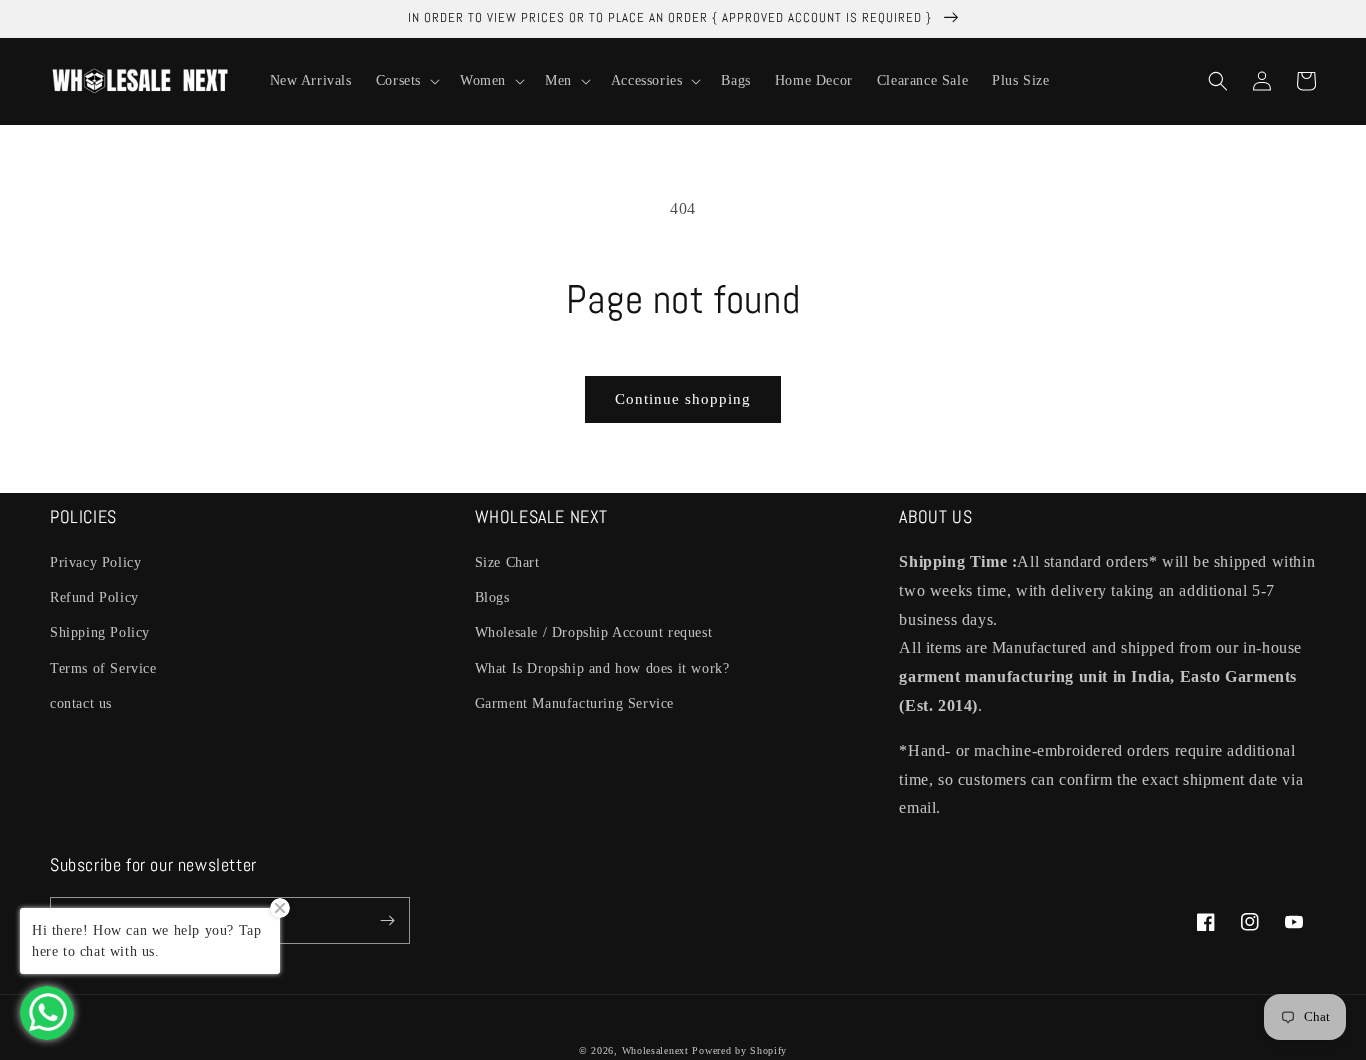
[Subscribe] (387, 920)
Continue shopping (683, 399)
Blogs (492, 597)
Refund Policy (94, 597)
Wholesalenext (655, 1050)
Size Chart (507, 562)
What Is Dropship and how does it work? (602, 668)
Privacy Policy (95, 562)
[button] (406, 81)
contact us (81, 703)
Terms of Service (103, 668)
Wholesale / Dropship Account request (594, 632)
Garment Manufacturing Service (574, 703)
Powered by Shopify (739, 1050)
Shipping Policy (100, 632)
